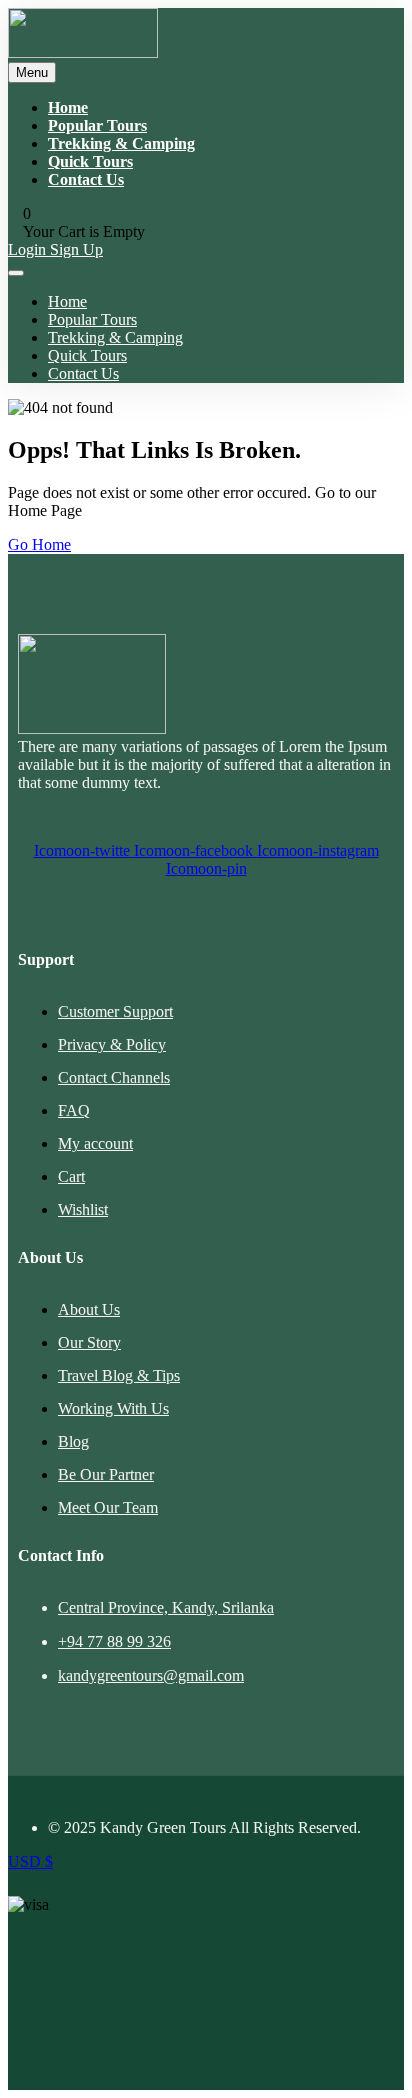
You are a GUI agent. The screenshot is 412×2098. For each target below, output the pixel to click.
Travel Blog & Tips (119, 1375)
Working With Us (113, 1408)
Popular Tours (97, 125)
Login (29, 249)
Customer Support (115, 1011)
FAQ (74, 1110)
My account (95, 1143)
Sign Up (76, 249)
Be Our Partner (106, 1474)
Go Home (39, 544)
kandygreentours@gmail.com (151, 1675)
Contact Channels (114, 1077)
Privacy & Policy (112, 1044)
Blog (73, 1441)
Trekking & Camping (121, 143)
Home (68, 107)
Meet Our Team (108, 1507)
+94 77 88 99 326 (114, 1641)
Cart (71, 1176)
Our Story (89, 1342)
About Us (89, 1309)
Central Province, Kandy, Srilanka (166, 1607)
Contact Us (86, 179)
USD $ (30, 1861)
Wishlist (83, 1209)
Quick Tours (90, 161)
